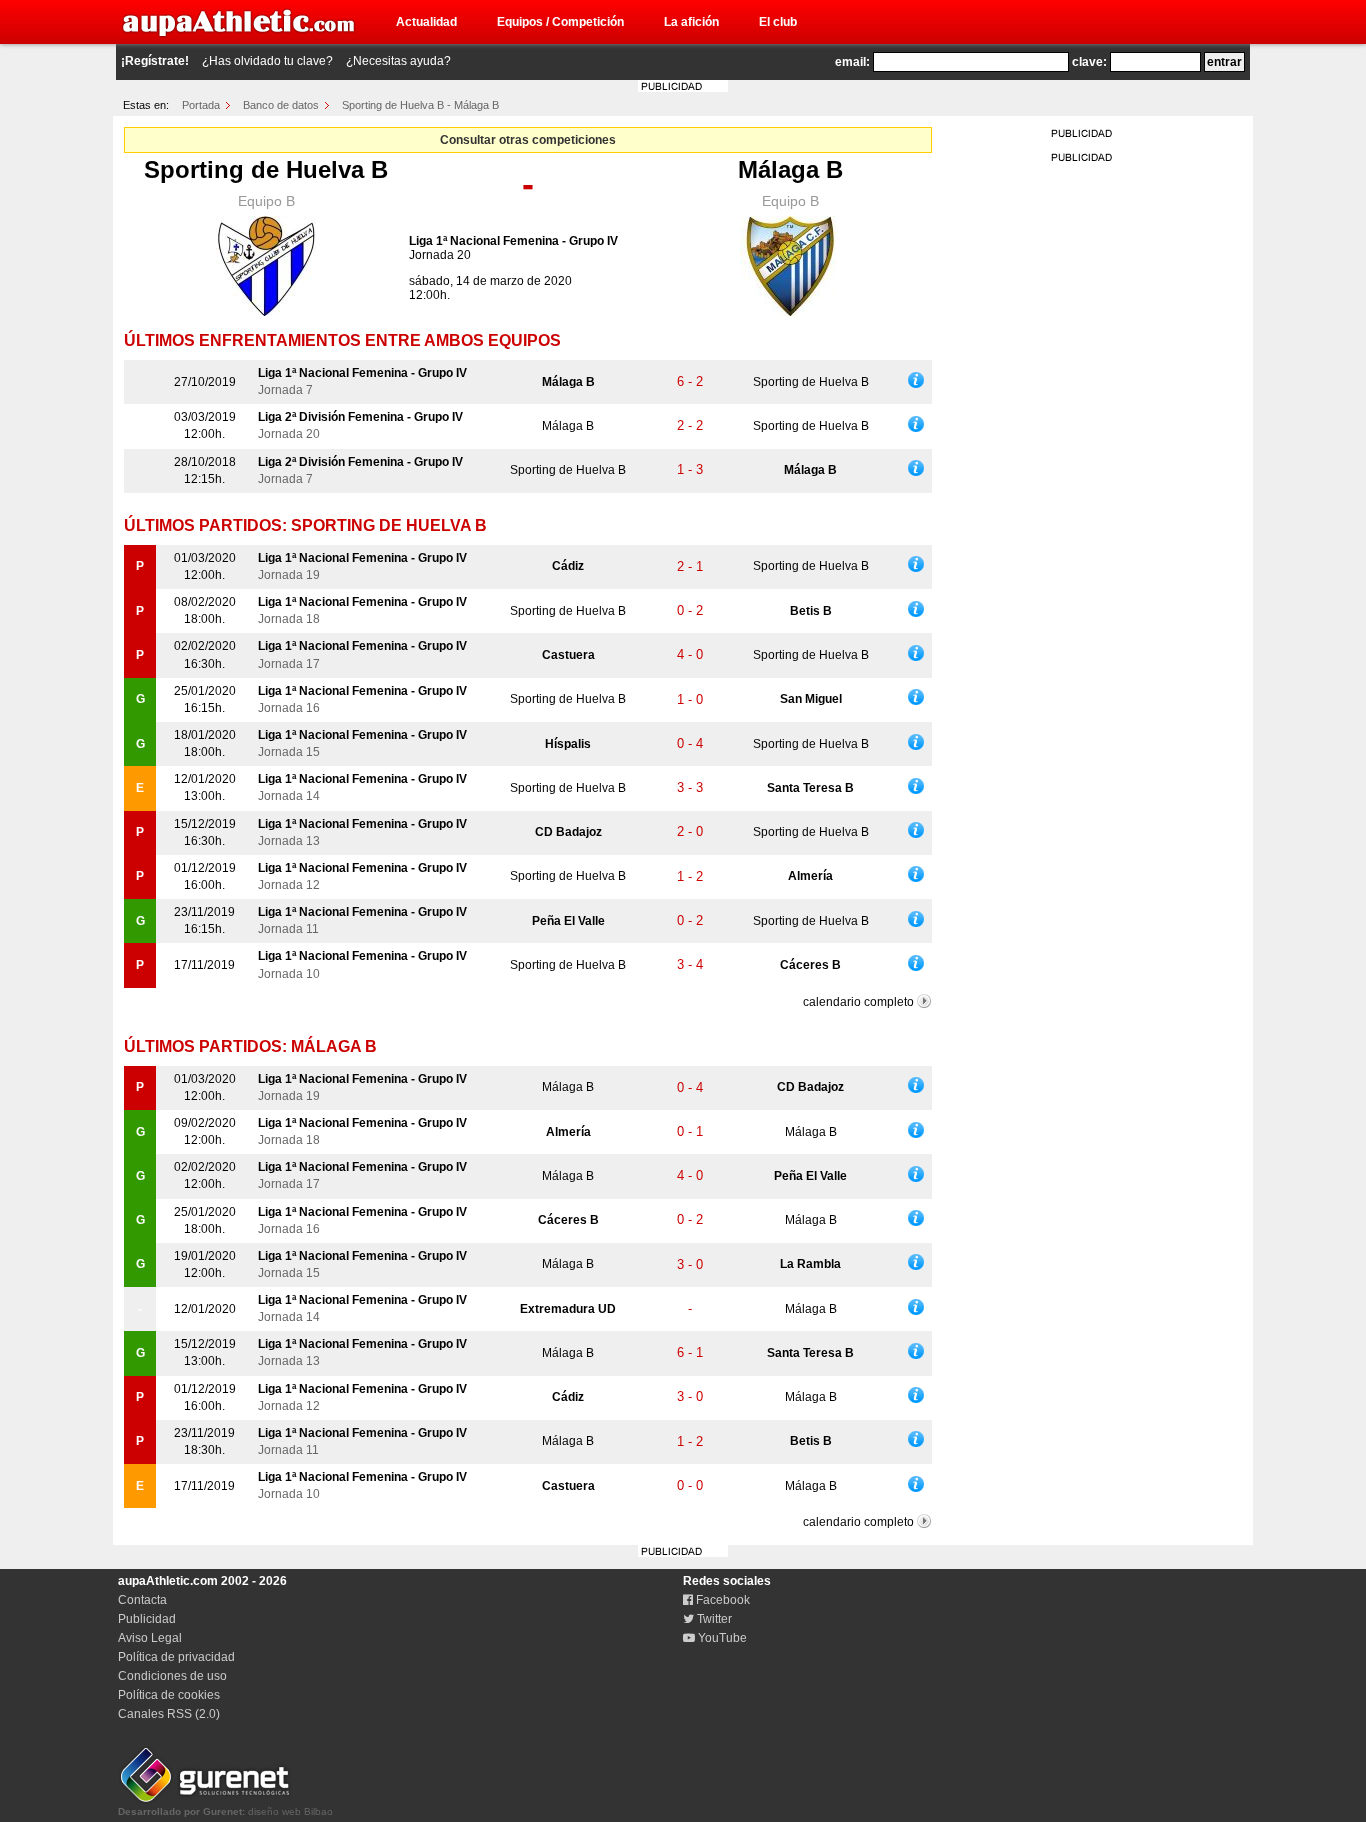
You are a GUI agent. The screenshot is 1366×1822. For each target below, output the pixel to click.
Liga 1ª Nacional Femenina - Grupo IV (513, 241)
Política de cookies (169, 1695)
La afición (691, 22)
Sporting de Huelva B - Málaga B (420, 105)
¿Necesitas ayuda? (398, 61)
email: (852, 62)
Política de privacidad (176, 1657)
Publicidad (147, 1619)
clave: (1089, 62)
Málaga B (790, 169)
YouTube (721, 1638)
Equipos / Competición (560, 22)
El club (778, 22)
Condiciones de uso (172, 1676)
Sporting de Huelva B (266, 169)
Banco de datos (281, 105)
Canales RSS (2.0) (169, 1714)
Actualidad (426, 22)
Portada (201, 105)
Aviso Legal (150, 1638)
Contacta (142, 1600)
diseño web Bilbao (225, 1811)
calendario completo (858, 1002)
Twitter (713, 1619)
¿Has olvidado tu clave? (267, 61)
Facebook (721, 1600)
